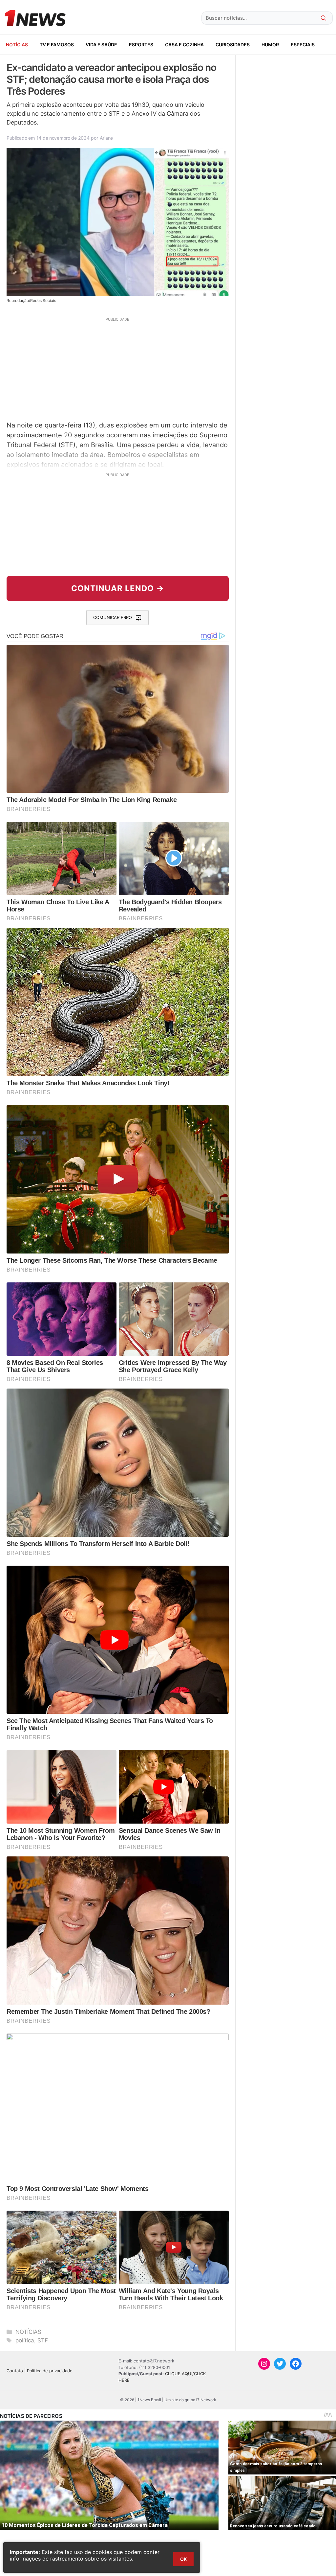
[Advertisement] (118, 368)
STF (43, 2340)
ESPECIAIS (303, 45)
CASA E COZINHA (184, 45)
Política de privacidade (50, 2371)
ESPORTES (141, 45)
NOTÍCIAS (17, 45)
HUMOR (270, 45)
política (25, 2340)
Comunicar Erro (113, 617)
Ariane (106, 138)
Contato (15, 2371)
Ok (183, 2559)
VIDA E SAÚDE (101, 45)
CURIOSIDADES (233, 45)
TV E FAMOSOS (57, 45)
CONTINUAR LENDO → (118, 588)
